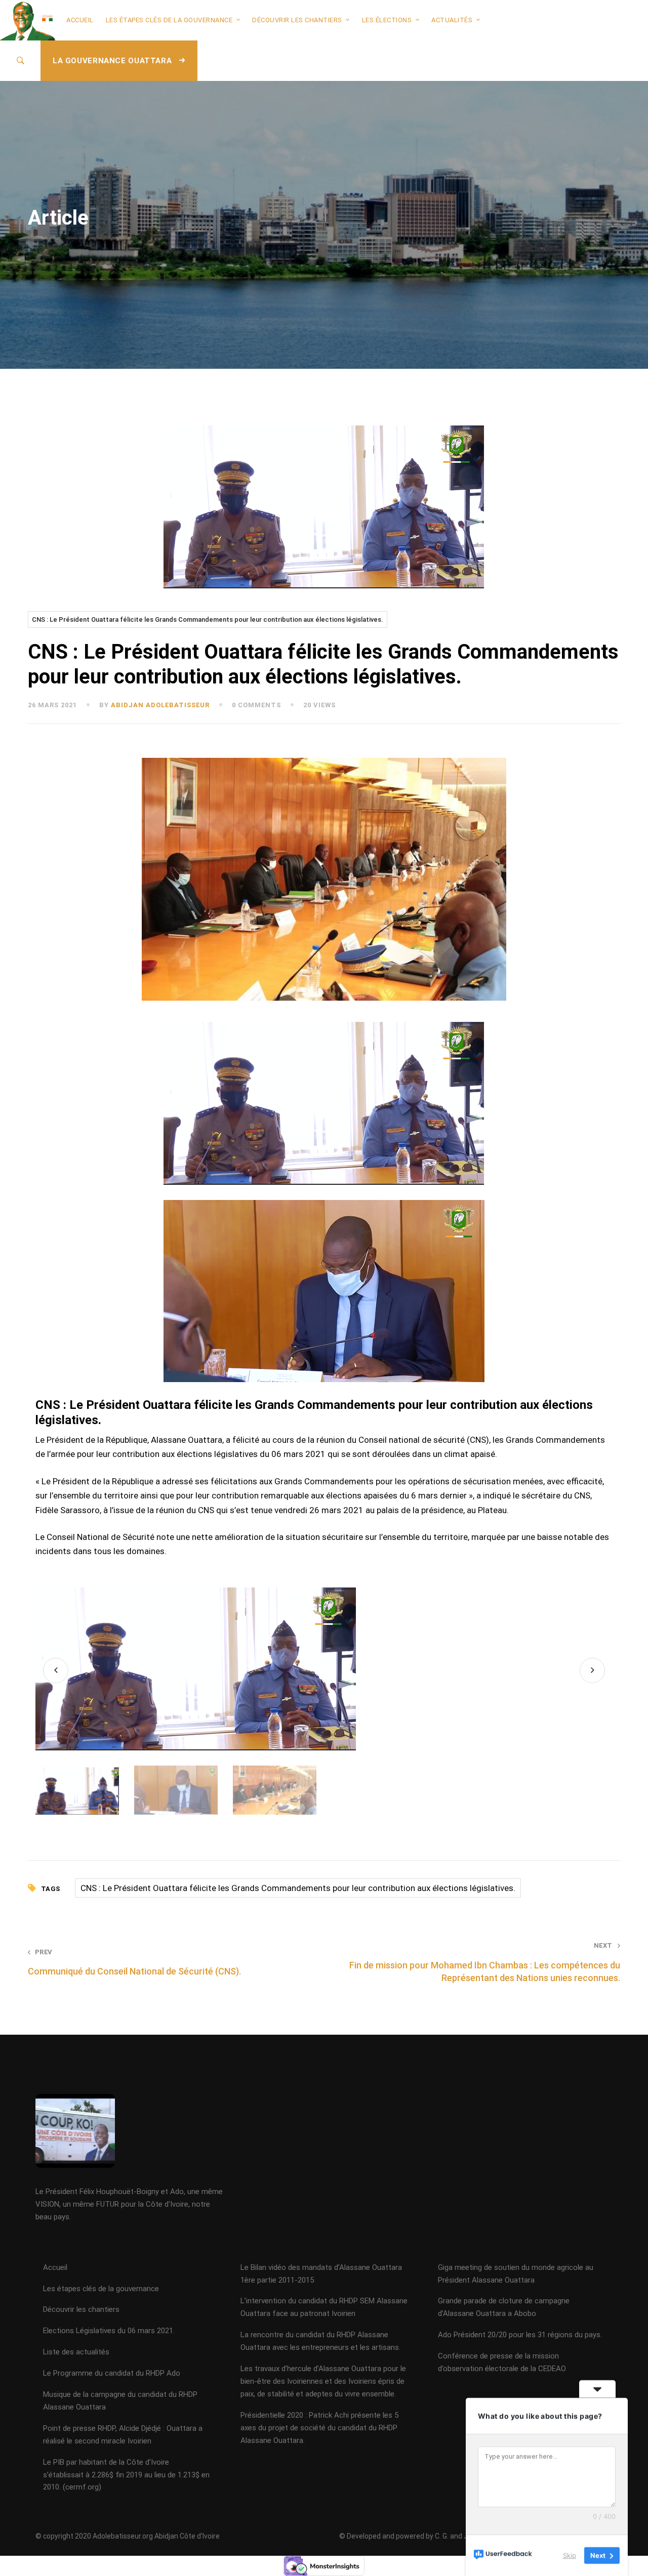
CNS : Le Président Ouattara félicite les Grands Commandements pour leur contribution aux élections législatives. (208, 619)
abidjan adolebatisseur (160, 705)
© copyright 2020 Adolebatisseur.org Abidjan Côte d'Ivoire (128, 2536)
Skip (570, 2555)
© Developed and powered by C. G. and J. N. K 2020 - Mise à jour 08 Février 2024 (465, 2536)
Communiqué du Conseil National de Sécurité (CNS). (134, 1962)
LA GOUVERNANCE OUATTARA (113, 61)
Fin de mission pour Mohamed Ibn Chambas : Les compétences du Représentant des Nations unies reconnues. (485, 1962)
